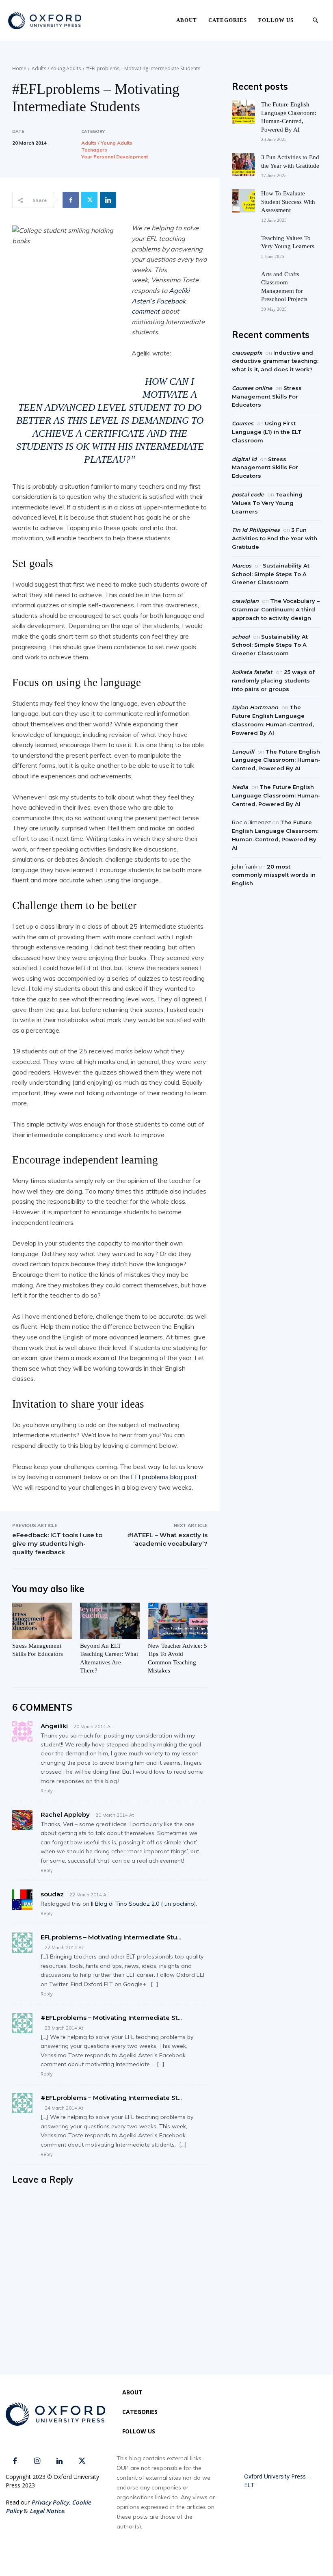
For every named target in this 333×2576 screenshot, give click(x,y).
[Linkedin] (108, 200)
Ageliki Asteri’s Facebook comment (161, 301)
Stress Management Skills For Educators (267, 396)
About (187, 20)
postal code (248, 494)
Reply (47, 1791)
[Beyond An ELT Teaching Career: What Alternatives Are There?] (110, 1621)
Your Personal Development (115, 157)
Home (19, 68)
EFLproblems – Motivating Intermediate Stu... (111, 1937)
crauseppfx (247, 353)
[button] (315, 21)
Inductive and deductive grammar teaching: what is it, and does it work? (275, 361)
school (241, 637)
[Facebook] (71, 200)
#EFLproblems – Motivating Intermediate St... (111, 2018)
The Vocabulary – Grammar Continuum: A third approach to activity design (276, 609)
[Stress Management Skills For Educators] (42, 1621)
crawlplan (245, 601)
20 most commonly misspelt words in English (274, 875)
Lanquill (243, 752)
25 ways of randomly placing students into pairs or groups (273, 680)
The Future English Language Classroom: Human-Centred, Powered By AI (276, 760)
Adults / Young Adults (56, 68)
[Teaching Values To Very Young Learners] (243, 246)
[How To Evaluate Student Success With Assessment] (243, 201)
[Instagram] (37, 2461)
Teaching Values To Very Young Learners (267, 503)
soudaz (52, 1894)
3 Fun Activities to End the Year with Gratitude (275, 538)
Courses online (252, 388)
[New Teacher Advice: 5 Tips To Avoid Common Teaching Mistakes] (178, 1621)
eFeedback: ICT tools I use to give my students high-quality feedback (57, 1544)
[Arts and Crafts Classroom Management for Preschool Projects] (243, 282)
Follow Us (276, 20)
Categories (228, 20)
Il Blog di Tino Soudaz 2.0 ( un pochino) (143, 1904)
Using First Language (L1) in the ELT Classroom (267, 432)
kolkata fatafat (252, 672)
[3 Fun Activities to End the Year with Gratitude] (243, 165)
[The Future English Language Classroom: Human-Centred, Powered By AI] (243, 112)
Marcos (242, 565)
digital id (244, 459)
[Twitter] (89, 200)
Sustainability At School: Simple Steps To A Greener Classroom (271, 574)
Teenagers (94, 150)
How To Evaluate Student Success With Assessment (288, 202)
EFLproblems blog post (164, 1477)
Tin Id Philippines (256, 530)
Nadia (240, 787)
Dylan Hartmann (255, 707)
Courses (243, 423)
